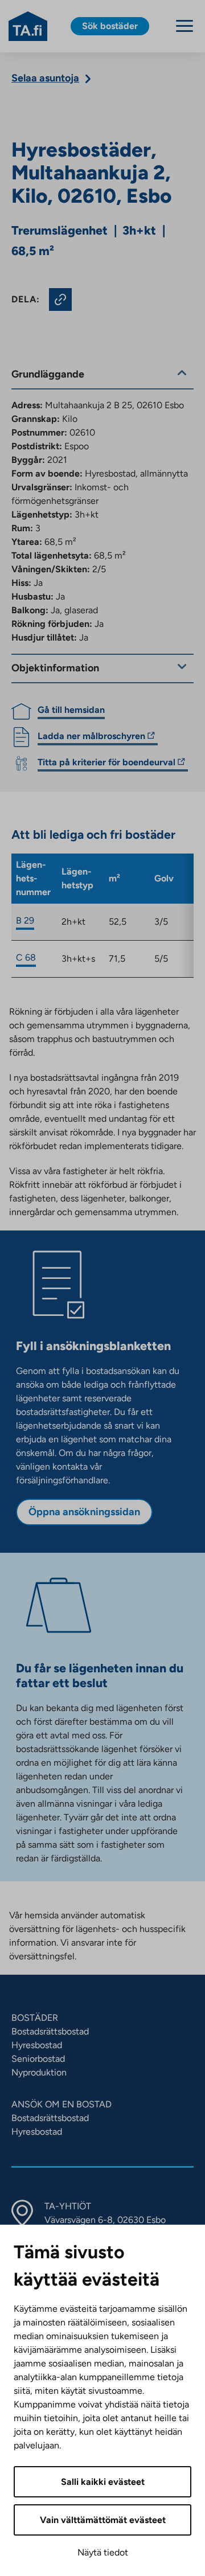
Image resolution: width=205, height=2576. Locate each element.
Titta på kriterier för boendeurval (106, 764)
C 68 (26, 957)
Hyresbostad (37, 2045)
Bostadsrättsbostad (50, 2031)
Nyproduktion (39, 2072)
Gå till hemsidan (71, 710)
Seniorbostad (38, 2059)
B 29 (25, 920)
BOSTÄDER (35, 2018)
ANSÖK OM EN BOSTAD (61, 2104)
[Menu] (184, 26)
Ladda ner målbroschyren (91, 738)
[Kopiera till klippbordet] (60, 300)
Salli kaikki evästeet (103, 2482)
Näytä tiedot (103, 2552)
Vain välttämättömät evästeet (103, 2520)
